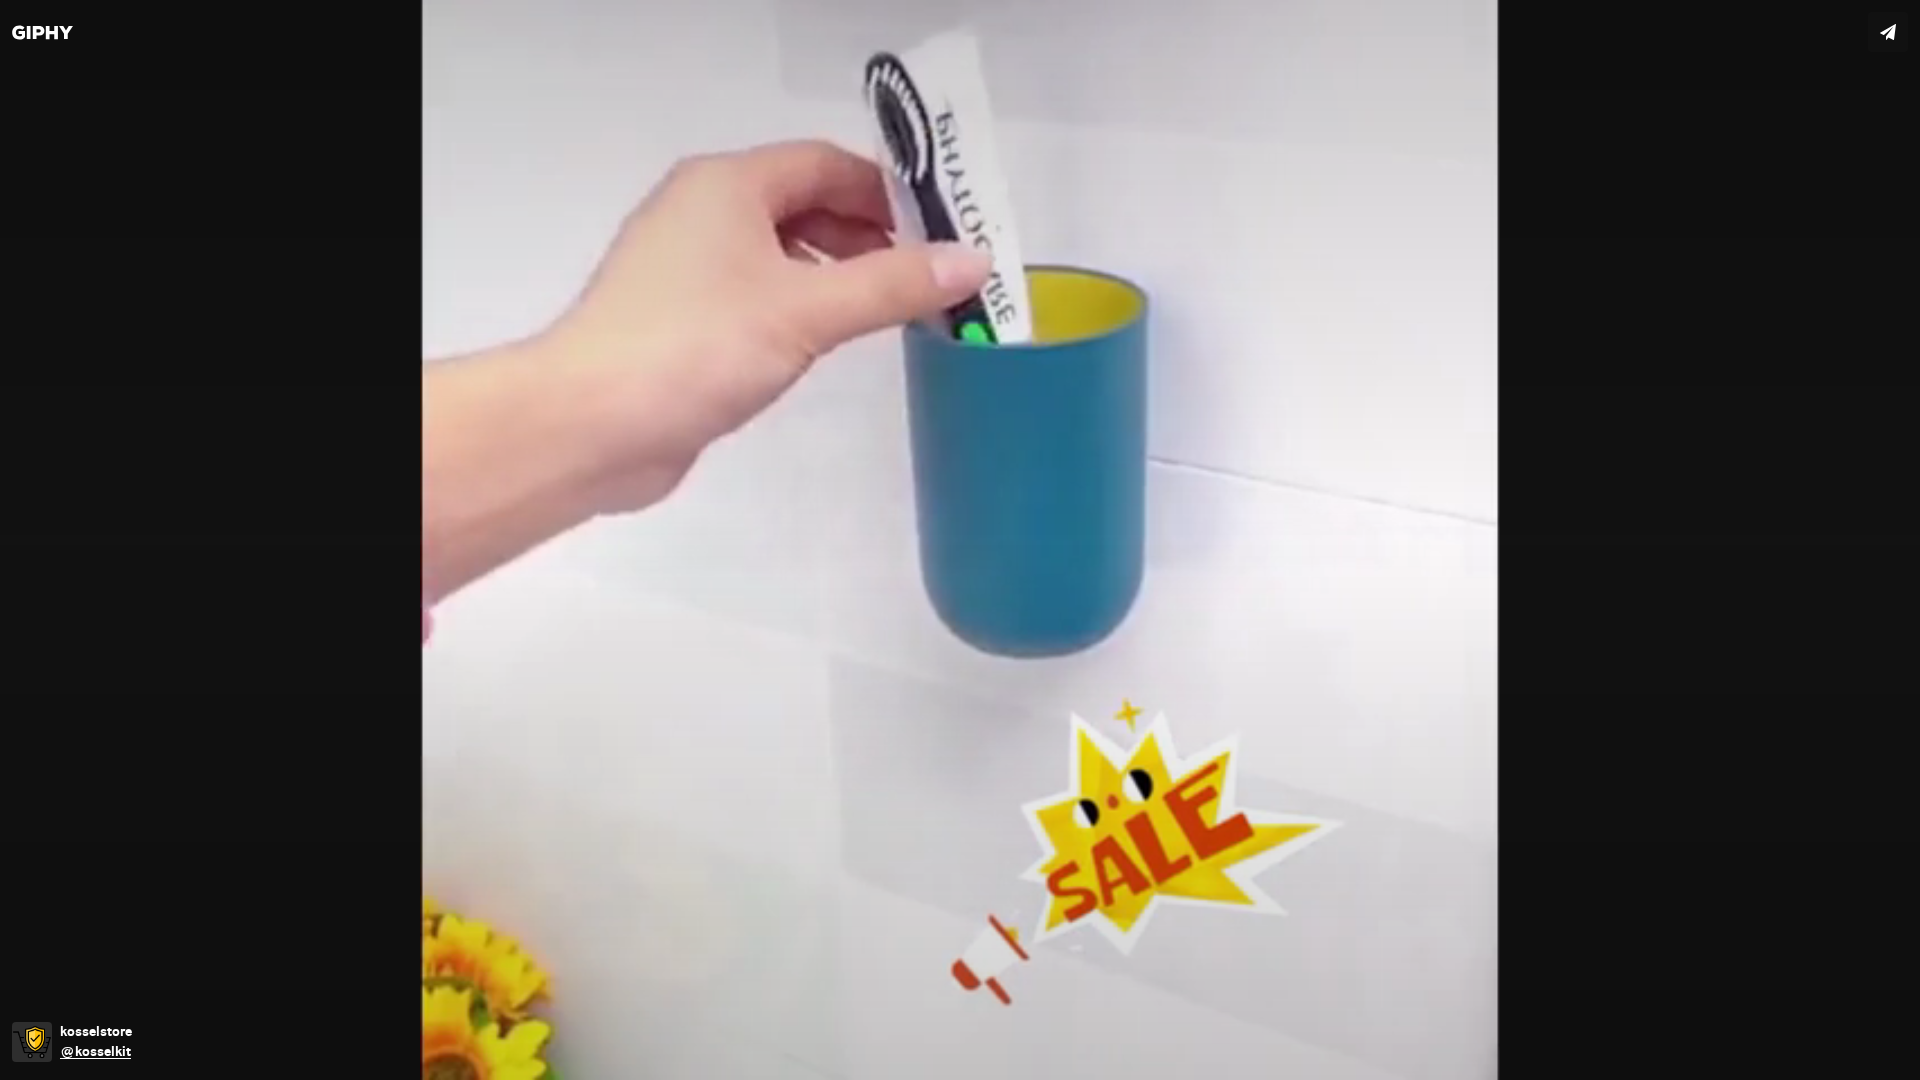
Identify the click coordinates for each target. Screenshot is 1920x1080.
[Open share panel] (1888, 32)
